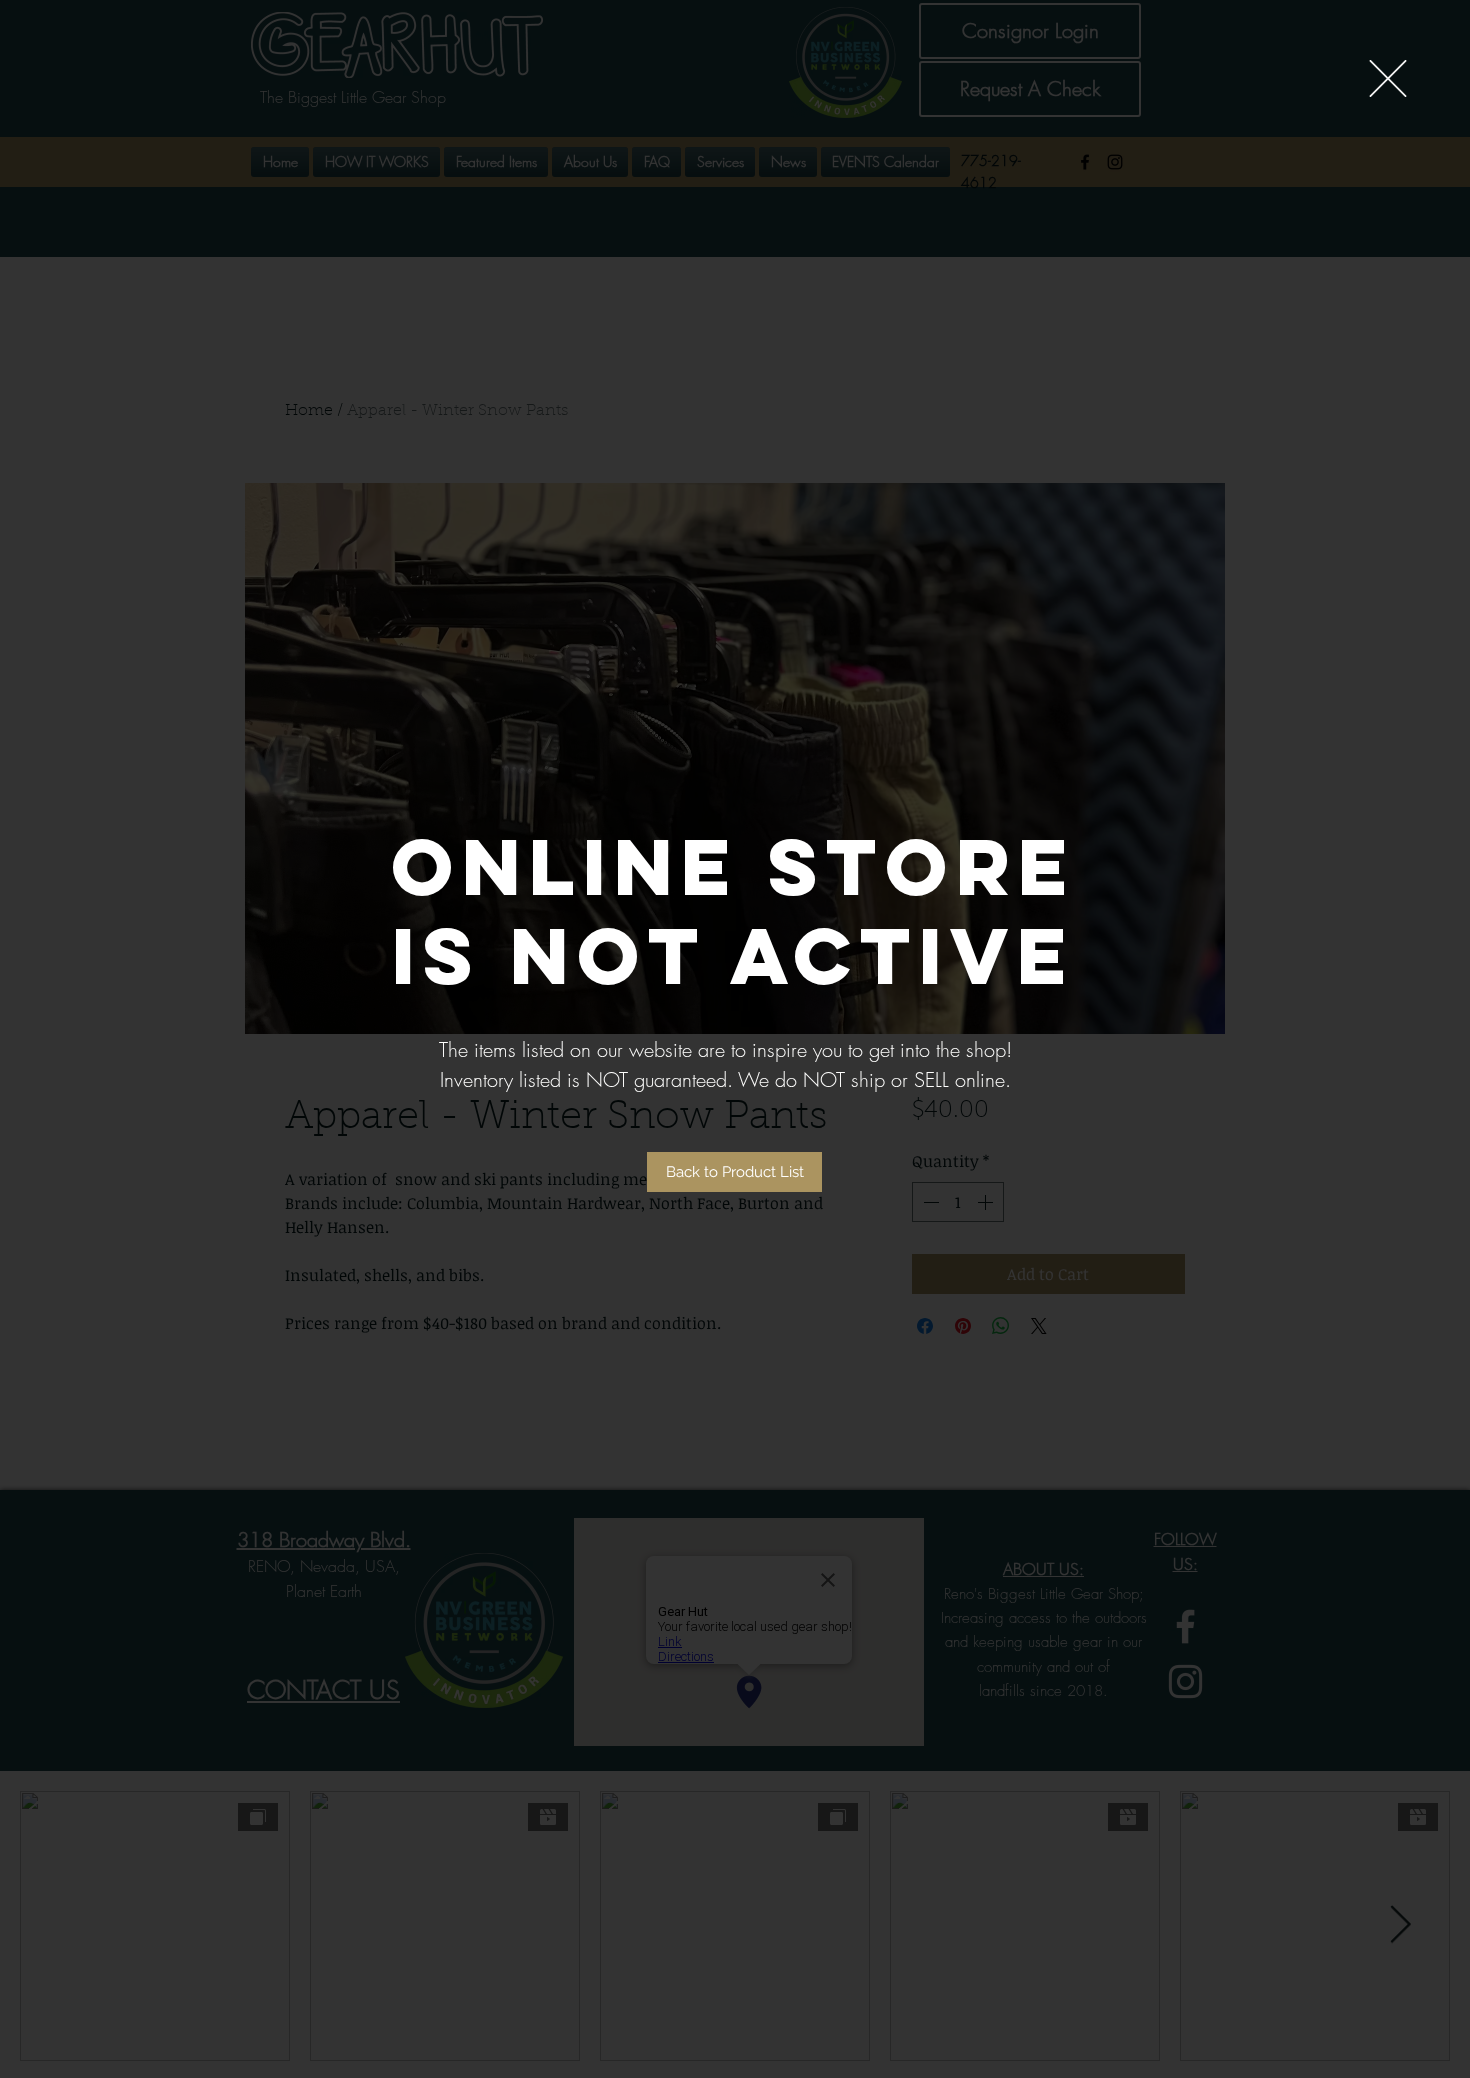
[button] (1388, 78)
